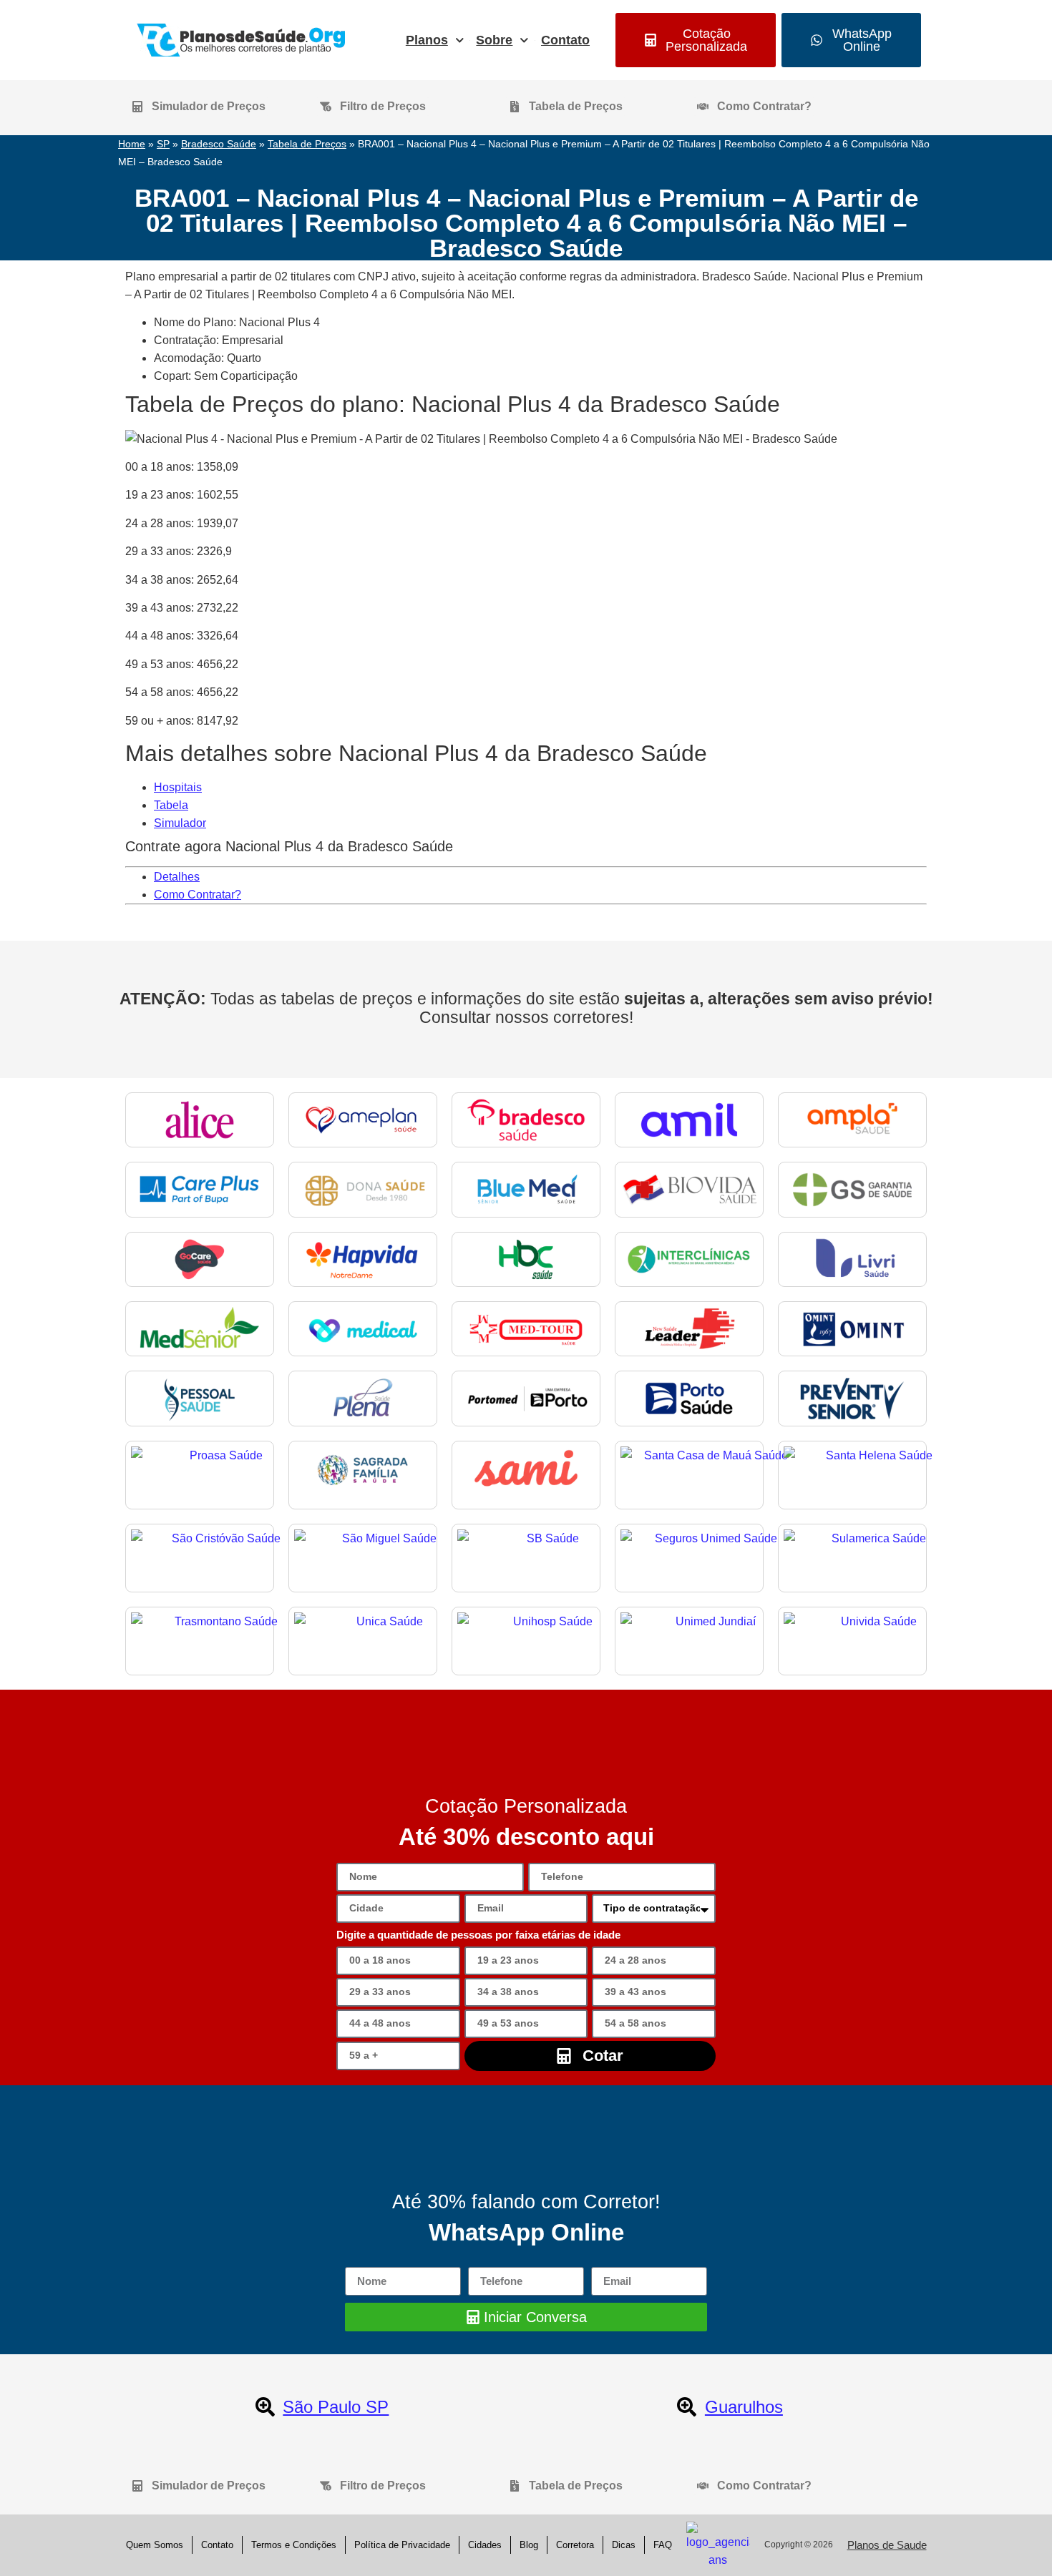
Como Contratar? (198, 895)
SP (163, 144)
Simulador (180, 823)
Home (132, 144)
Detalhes (177, 877)
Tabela (171, 805)
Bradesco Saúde (219, 144)
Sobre (494, 40)
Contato (565, 40)
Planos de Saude (887, 2545)
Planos (427, 40)
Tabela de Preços (307, 144)
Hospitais (178, 787)
